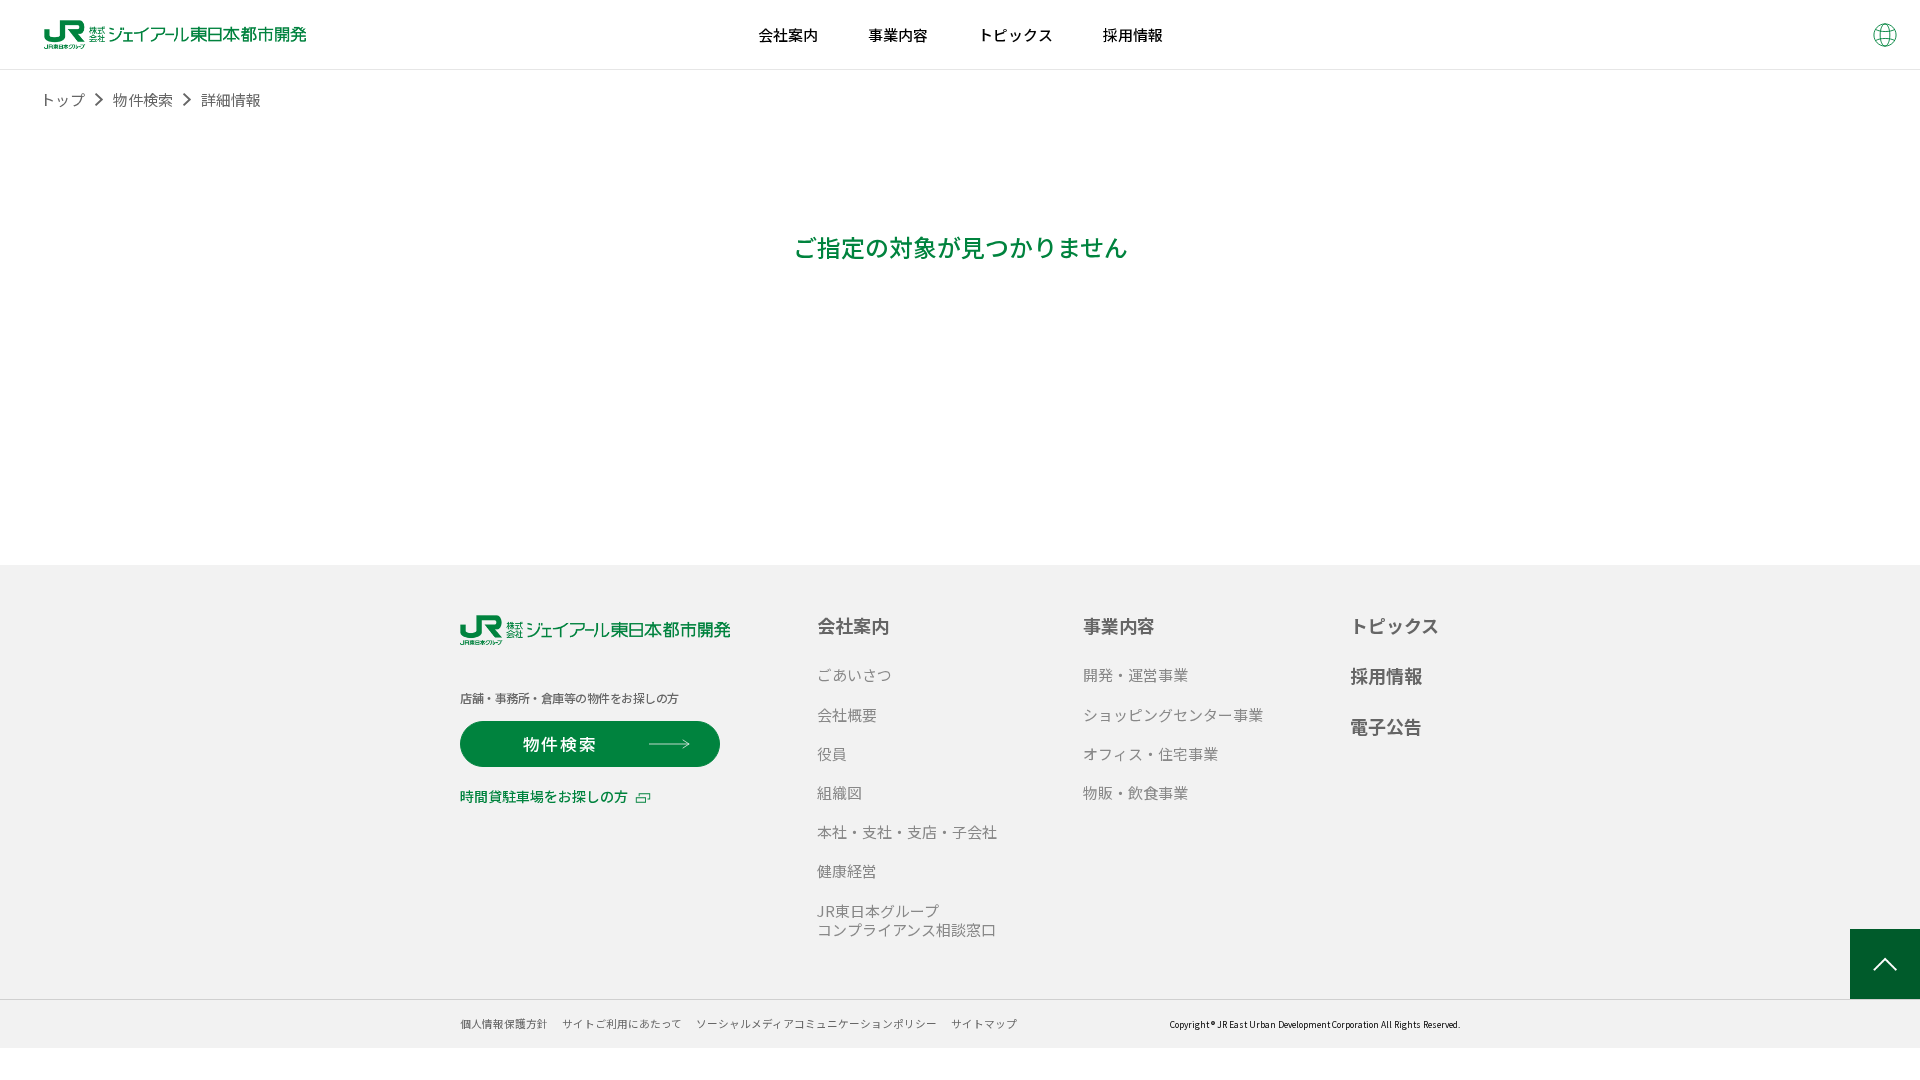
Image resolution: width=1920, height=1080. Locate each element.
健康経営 (847, 870)
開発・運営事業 (1135, 674)
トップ (62, 99)
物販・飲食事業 (1135, 792)
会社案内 (853, 625)
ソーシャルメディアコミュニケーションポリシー (816, 1023)
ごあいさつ (854, 674)
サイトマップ (984, 1023)
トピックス (1394, 625)
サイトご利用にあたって (622, 1023)
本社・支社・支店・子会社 (907, 831)
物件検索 (143, 99)
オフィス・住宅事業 (1150, 753)
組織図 (839, 792)
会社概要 (847, 714)
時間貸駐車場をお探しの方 (544, 796)
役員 (832, 753)
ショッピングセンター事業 (1173, 714)
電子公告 (1386, 726)
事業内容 (1119, 625)
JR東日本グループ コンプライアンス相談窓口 (906, 920)
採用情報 (1386, 675)
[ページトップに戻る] (1885, 964)
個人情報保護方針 (504, 1023)
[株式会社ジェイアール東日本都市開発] (175, 35)
